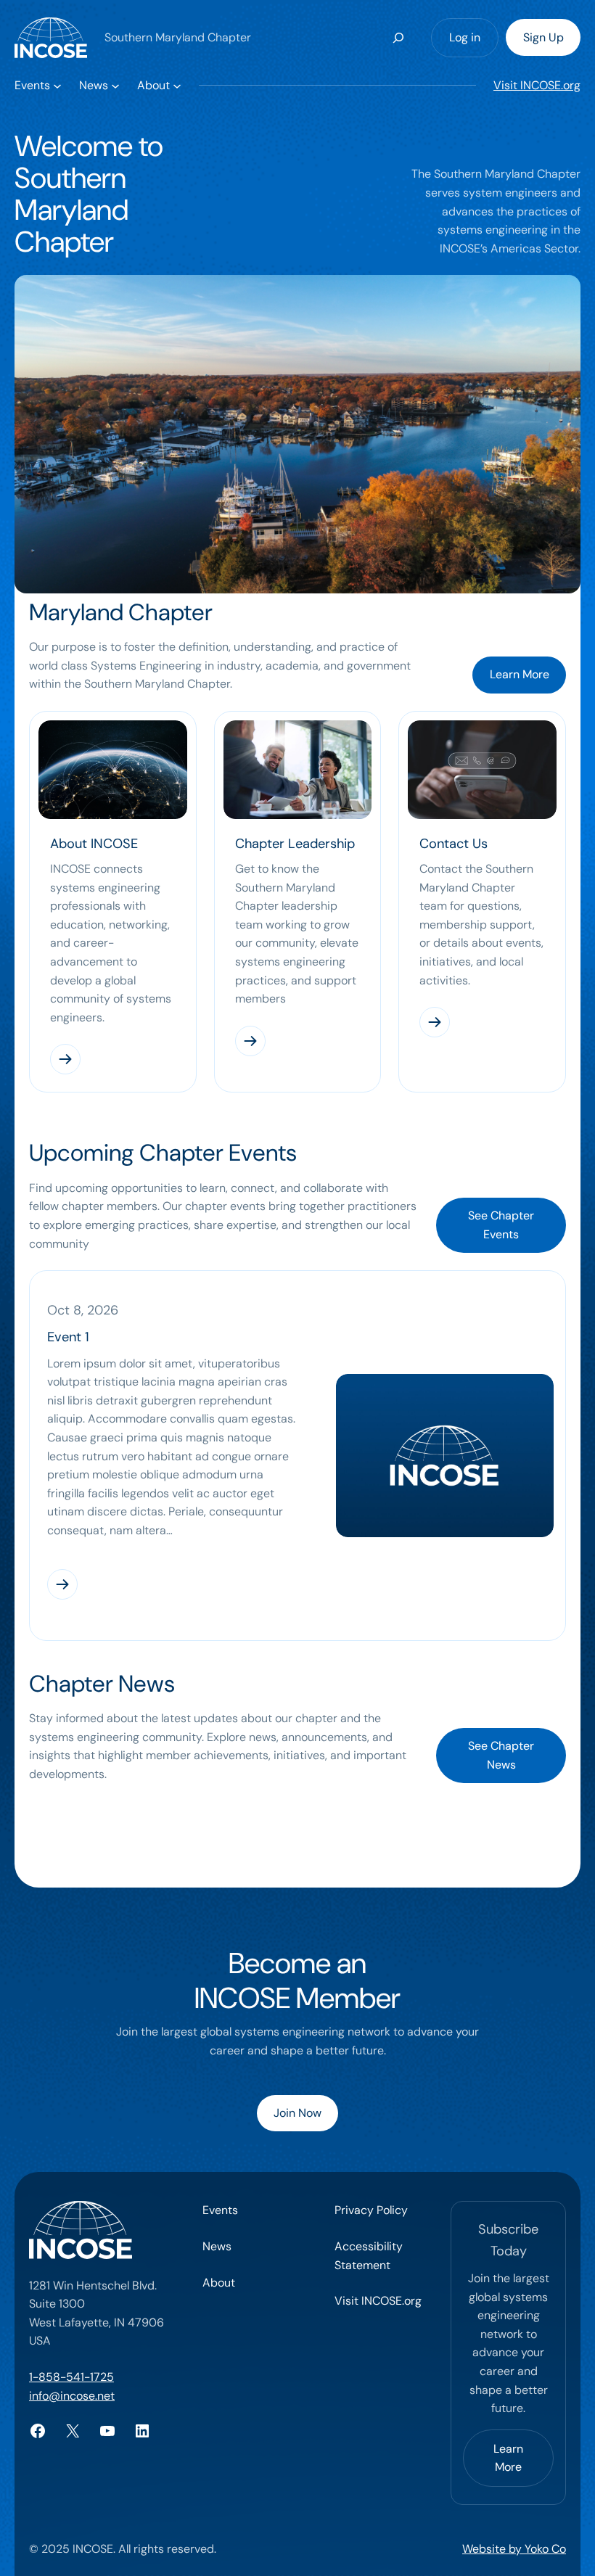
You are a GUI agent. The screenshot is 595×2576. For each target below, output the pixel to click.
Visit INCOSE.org (537, 85)
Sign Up (543, 37)
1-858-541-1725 (71, 2377)
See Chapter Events (501, 1225)
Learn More (520, 674)
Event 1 (68, 1337)
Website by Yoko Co (514, 2549)
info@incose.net (72, 2396)
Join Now (297, 2113)
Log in (465, 37)
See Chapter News (501, 1755)
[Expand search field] (399, 37)
